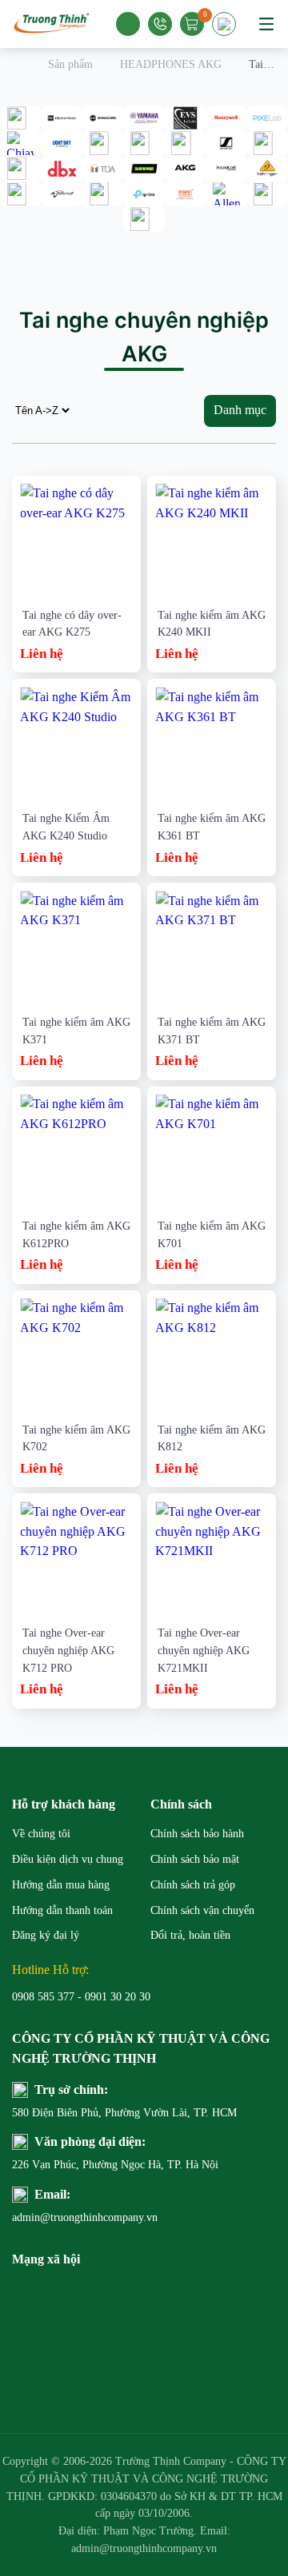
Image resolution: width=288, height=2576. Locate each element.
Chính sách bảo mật (195, 1859)
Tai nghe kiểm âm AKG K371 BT (212, 1031)
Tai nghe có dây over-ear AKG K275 (72, 624)
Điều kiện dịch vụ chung (68, 1859)
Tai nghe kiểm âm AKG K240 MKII (212, 624)
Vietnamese (226, 29)
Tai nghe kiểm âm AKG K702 (76, 1439)
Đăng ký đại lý (46, 1935)
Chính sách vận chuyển (202, 1910)
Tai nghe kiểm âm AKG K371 (76, 1031)
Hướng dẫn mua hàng (61, 1885)
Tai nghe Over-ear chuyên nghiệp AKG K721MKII (204, 1650)
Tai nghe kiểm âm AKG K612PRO (76, 1235)
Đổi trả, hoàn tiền (190, 1935)
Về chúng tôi (41, 1834)
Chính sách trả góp (193, 1885)
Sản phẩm (70, 64)
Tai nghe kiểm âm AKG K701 (212, 1235)
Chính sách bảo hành (197, 1834)
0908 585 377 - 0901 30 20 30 (81, 1997)
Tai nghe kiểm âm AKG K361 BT (212, 827)
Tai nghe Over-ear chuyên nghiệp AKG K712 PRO (68, 1650)
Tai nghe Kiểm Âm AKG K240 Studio (66, 827)
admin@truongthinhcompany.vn (78, 2217)
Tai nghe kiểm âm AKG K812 (212, 1439)
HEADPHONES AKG (171, 64)
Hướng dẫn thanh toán (62, 1910)
